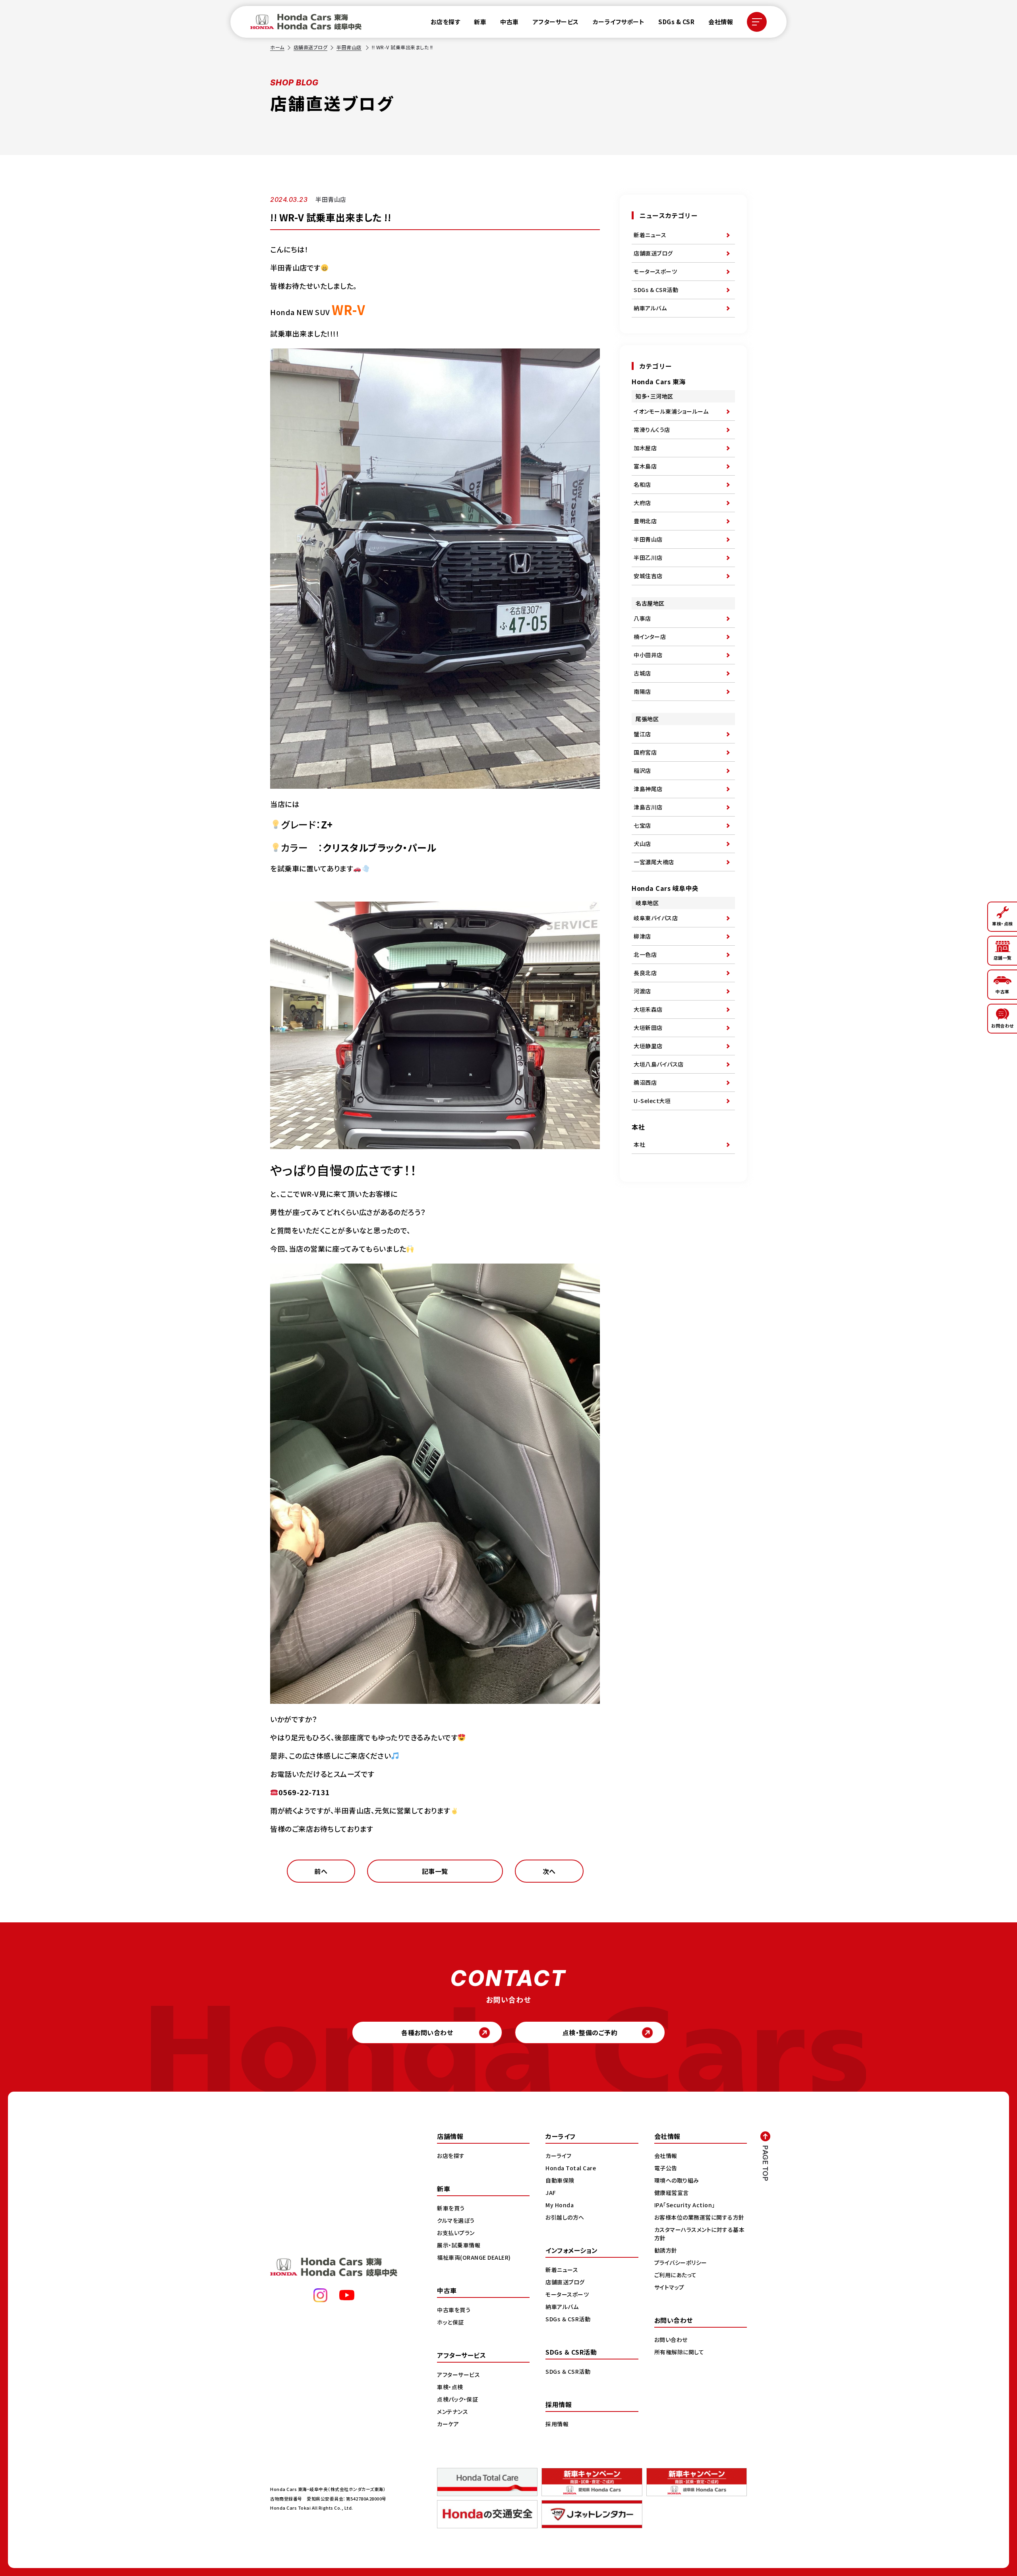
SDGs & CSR (676, 22)
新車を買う (451, 2208)
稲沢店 (642, 770)
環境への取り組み (677, 2180)
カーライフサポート (619, 22)
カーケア (448, 2424)
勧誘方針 (666, 2250)
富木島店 (645, 466)
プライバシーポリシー (681, 2262)
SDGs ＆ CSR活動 (568, 2319)
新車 (480, 22)
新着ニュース (650, 235)
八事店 (642, 618)
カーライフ (559, 2156)
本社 (639, 1144)
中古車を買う (454, 2310)
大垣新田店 (648, 1028)
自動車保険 (560, 2180)
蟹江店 (642, 734)
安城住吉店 (648, 576)
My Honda (560, 2205)
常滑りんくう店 (652, 430)
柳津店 (642, 936)
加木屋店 (645, 448)
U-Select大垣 (652, 1101)
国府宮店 (645, 752)
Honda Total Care (571, 2168)
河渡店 (642, 991)
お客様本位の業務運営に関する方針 (699, 2217)
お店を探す (446, 22)
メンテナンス (452, 2411)
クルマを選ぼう (456, 2220)
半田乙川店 (648, 557)
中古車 (509, 22)
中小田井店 (648, 655)
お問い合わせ (671, 2340)
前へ (321, 1871)
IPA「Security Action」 (685, 2205)
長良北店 (645, 973)
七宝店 (642, 825)
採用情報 (557, 2424)
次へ (549, 1871)
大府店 (642, 503)
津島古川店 (648, 807)
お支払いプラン (456, 2233)
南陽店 (642, 691)
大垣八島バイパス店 (659, 1064)
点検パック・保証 (457, 2399)
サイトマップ (669, 2287)
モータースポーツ (655, 271)
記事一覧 (435, 1871)
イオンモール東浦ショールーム (671, 411)
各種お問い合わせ (427, 2032)
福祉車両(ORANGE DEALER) (474, 2257)
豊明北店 (645, 521)
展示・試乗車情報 (459, 2245)
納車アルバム (650, 308)
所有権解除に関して (679, 2352)
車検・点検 (450, 2387)
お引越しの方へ (565, 2217)
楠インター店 (650, 637)
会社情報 (721, 22)
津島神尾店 (648, 789)
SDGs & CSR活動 (656, 290)
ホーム (277, 47)
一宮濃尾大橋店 (654, 862)
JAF (551, 2193)
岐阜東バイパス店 (656, 918)
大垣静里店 (648, 1046)
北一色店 (645, 954)
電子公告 (666, 2168)
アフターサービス (556, 22)
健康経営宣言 (672, 2193)
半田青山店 (349, 47)
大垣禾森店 (648, 1009)
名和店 (642, 484)
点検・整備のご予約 (590, 2032)
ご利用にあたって (676, 2275)
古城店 (642, 673)
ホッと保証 (450, 2322)
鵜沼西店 (645, 1082)
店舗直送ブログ (311, 47)
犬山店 (642, 844)
